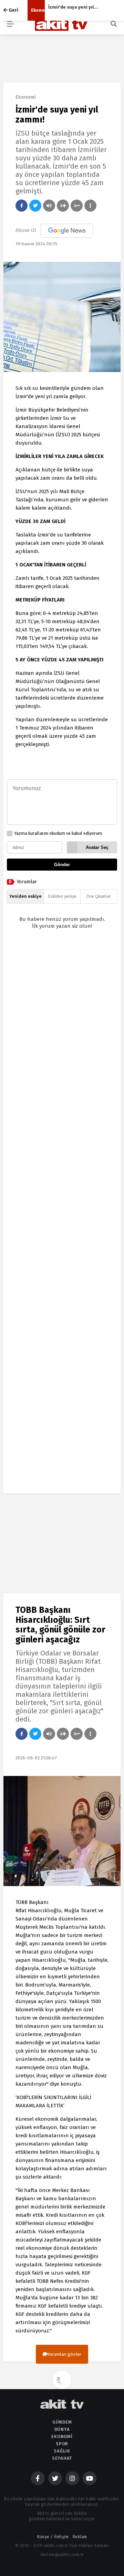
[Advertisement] (62, 1217)
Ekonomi (38, 10)
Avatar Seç (97, 847)
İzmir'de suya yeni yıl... (73, 7)
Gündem (62, 2422)
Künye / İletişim (53, 2537)
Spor (62, 2444)
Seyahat (62, 2458)
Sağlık (62, 2451)
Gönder (62, 865)
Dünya (62, 2429)
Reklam (80, 2537)
